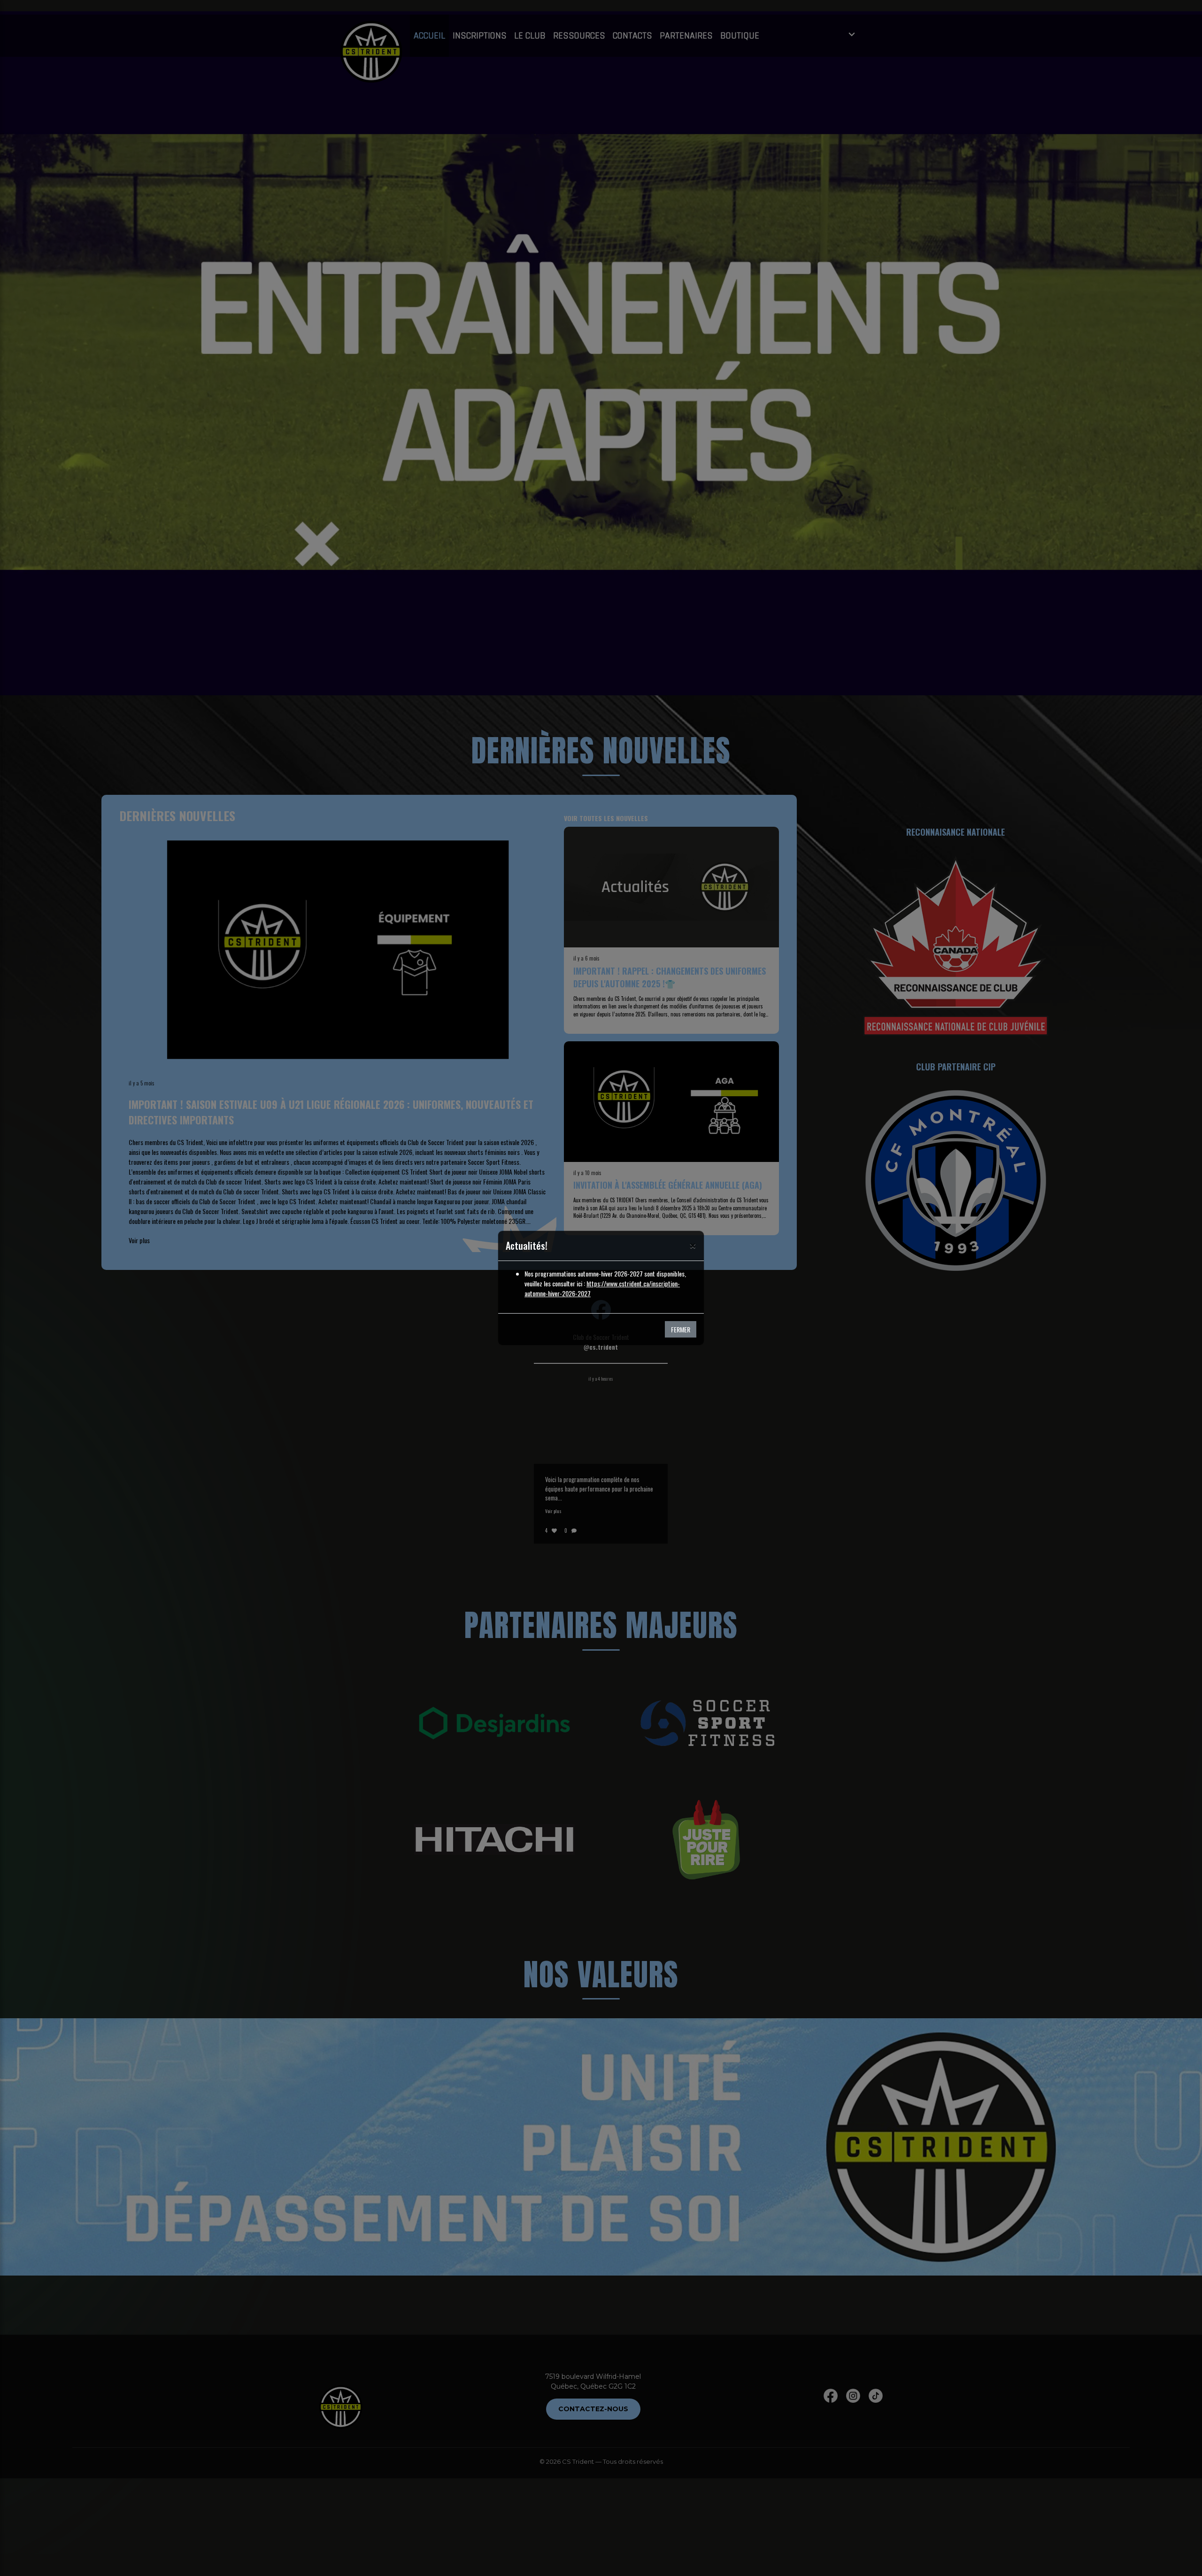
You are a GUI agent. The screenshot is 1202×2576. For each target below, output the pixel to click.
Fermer (681, 1329)
